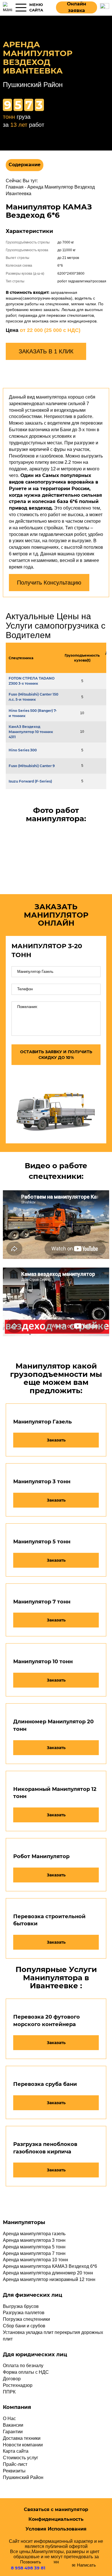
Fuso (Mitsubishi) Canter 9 (32, 766)
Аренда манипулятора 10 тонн (35, 2260)
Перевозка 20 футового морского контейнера (47, 2021)
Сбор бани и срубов (24, 2326)
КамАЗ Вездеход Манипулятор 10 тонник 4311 (31, 732)
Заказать (56, 1440)
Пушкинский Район (23, 2477)
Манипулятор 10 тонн (43, 1662)
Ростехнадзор (18, 2385)
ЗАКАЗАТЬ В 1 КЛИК (46, 351)
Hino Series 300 (23, 750)
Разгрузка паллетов (24, 2313)
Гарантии (13, 2432)
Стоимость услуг (21, 2458)
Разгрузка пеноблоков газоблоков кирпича (45, 2148)
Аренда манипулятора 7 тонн (34, 2253)
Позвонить (28, 2565)
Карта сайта (16, 2451)
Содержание (25, 165)
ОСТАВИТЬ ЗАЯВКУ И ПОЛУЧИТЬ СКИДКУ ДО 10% (56, 1055)
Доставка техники (22, 2438)
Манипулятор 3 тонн (42, 1482)
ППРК (9, 2392)
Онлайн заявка (77, 7)
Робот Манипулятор (41, 1856)
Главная (15, 187)
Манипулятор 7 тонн (42, 1602)
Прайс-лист (15, 2464)
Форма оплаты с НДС (26, 2372)
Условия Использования (56, 2529)
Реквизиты (14, 2471)
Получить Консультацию (49, 583)
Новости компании (23, 2445)
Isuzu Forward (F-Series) (30, 781)
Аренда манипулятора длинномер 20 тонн (48, 2273)
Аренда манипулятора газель (34, 2234)
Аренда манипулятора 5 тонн (34, 2247)
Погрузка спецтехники (26, 2319)
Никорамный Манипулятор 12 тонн (55, 1793)
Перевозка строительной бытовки (49, 1920)
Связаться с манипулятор (56, 2509)
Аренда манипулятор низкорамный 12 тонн (49, 2279)
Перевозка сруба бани (45, 2084)
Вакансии (13, 2425)
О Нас (9, 2418)
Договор (12, 2379)
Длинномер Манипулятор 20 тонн (53, 1725)
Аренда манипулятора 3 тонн (34, 2240)
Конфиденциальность (56, 2519)
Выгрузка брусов (21, 2306)
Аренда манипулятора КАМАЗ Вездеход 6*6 (50, 2266)
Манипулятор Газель (43, 1422)
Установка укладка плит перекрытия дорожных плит (53, 2336)
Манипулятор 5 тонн (42, 1542)
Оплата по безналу (23, 2366)
